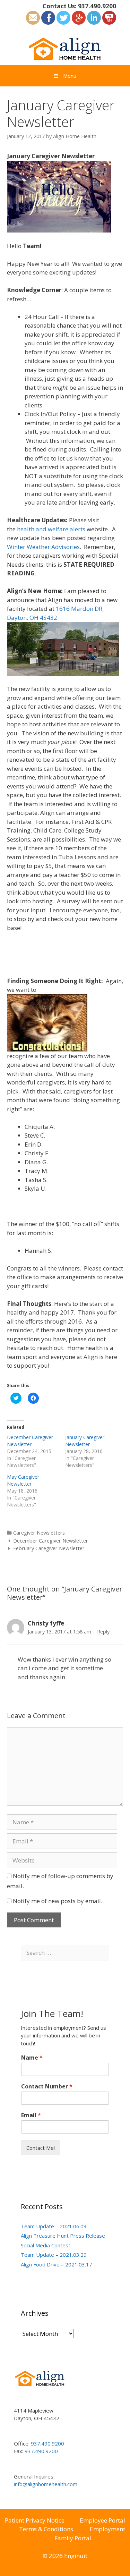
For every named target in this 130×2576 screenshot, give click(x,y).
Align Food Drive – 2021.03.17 (57, 2264)
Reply (103, 1632)
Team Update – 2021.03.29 (54, 2255)
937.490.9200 (97, 6)
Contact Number (47, 2087)
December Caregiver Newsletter (30, 1441)
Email (31, 2115)
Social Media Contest (46, 2245)
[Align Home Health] (65, 48)
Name (32, 2058)
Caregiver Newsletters (39, 1533)
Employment (107, 2529)
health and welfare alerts (51, 529)
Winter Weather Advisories (43, 547)
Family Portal (73, 2538)
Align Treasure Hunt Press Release (63, 2236)
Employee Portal (102, 2520)
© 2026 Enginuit (65, 2556)
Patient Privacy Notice (35, 2520)
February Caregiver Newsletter (49, 1548)
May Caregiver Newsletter (23, 1480)
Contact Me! (41, 2148)
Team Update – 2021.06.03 (54, 2226)
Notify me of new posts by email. (58, 1901)
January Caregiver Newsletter (85, 1441)
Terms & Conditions (46, 2529)
